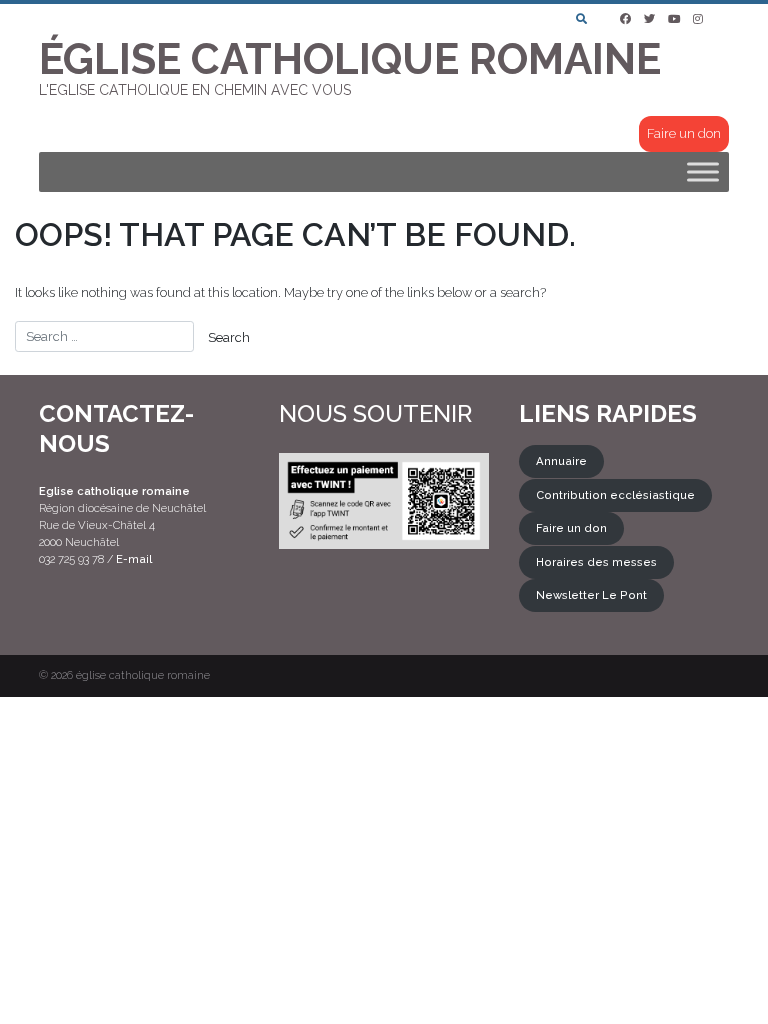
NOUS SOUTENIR (375, 413)
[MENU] (703, 171)
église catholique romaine (143, 675)
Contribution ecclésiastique (615, 495)
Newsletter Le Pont (591, 596)
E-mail (134, 559)
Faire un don (684, 133)
